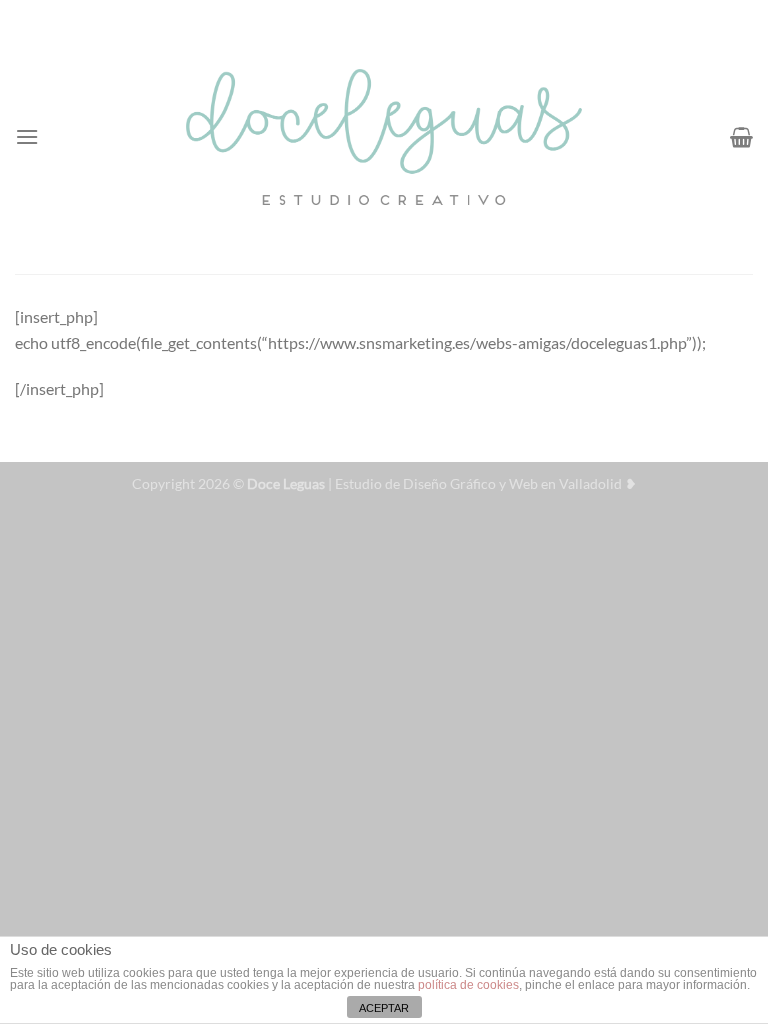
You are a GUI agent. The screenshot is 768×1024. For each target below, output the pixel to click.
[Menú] (27, 136)
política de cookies (468, 985)
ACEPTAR (384, 1008)
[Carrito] (741, 137)
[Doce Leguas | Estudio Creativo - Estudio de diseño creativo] (384, 136)
